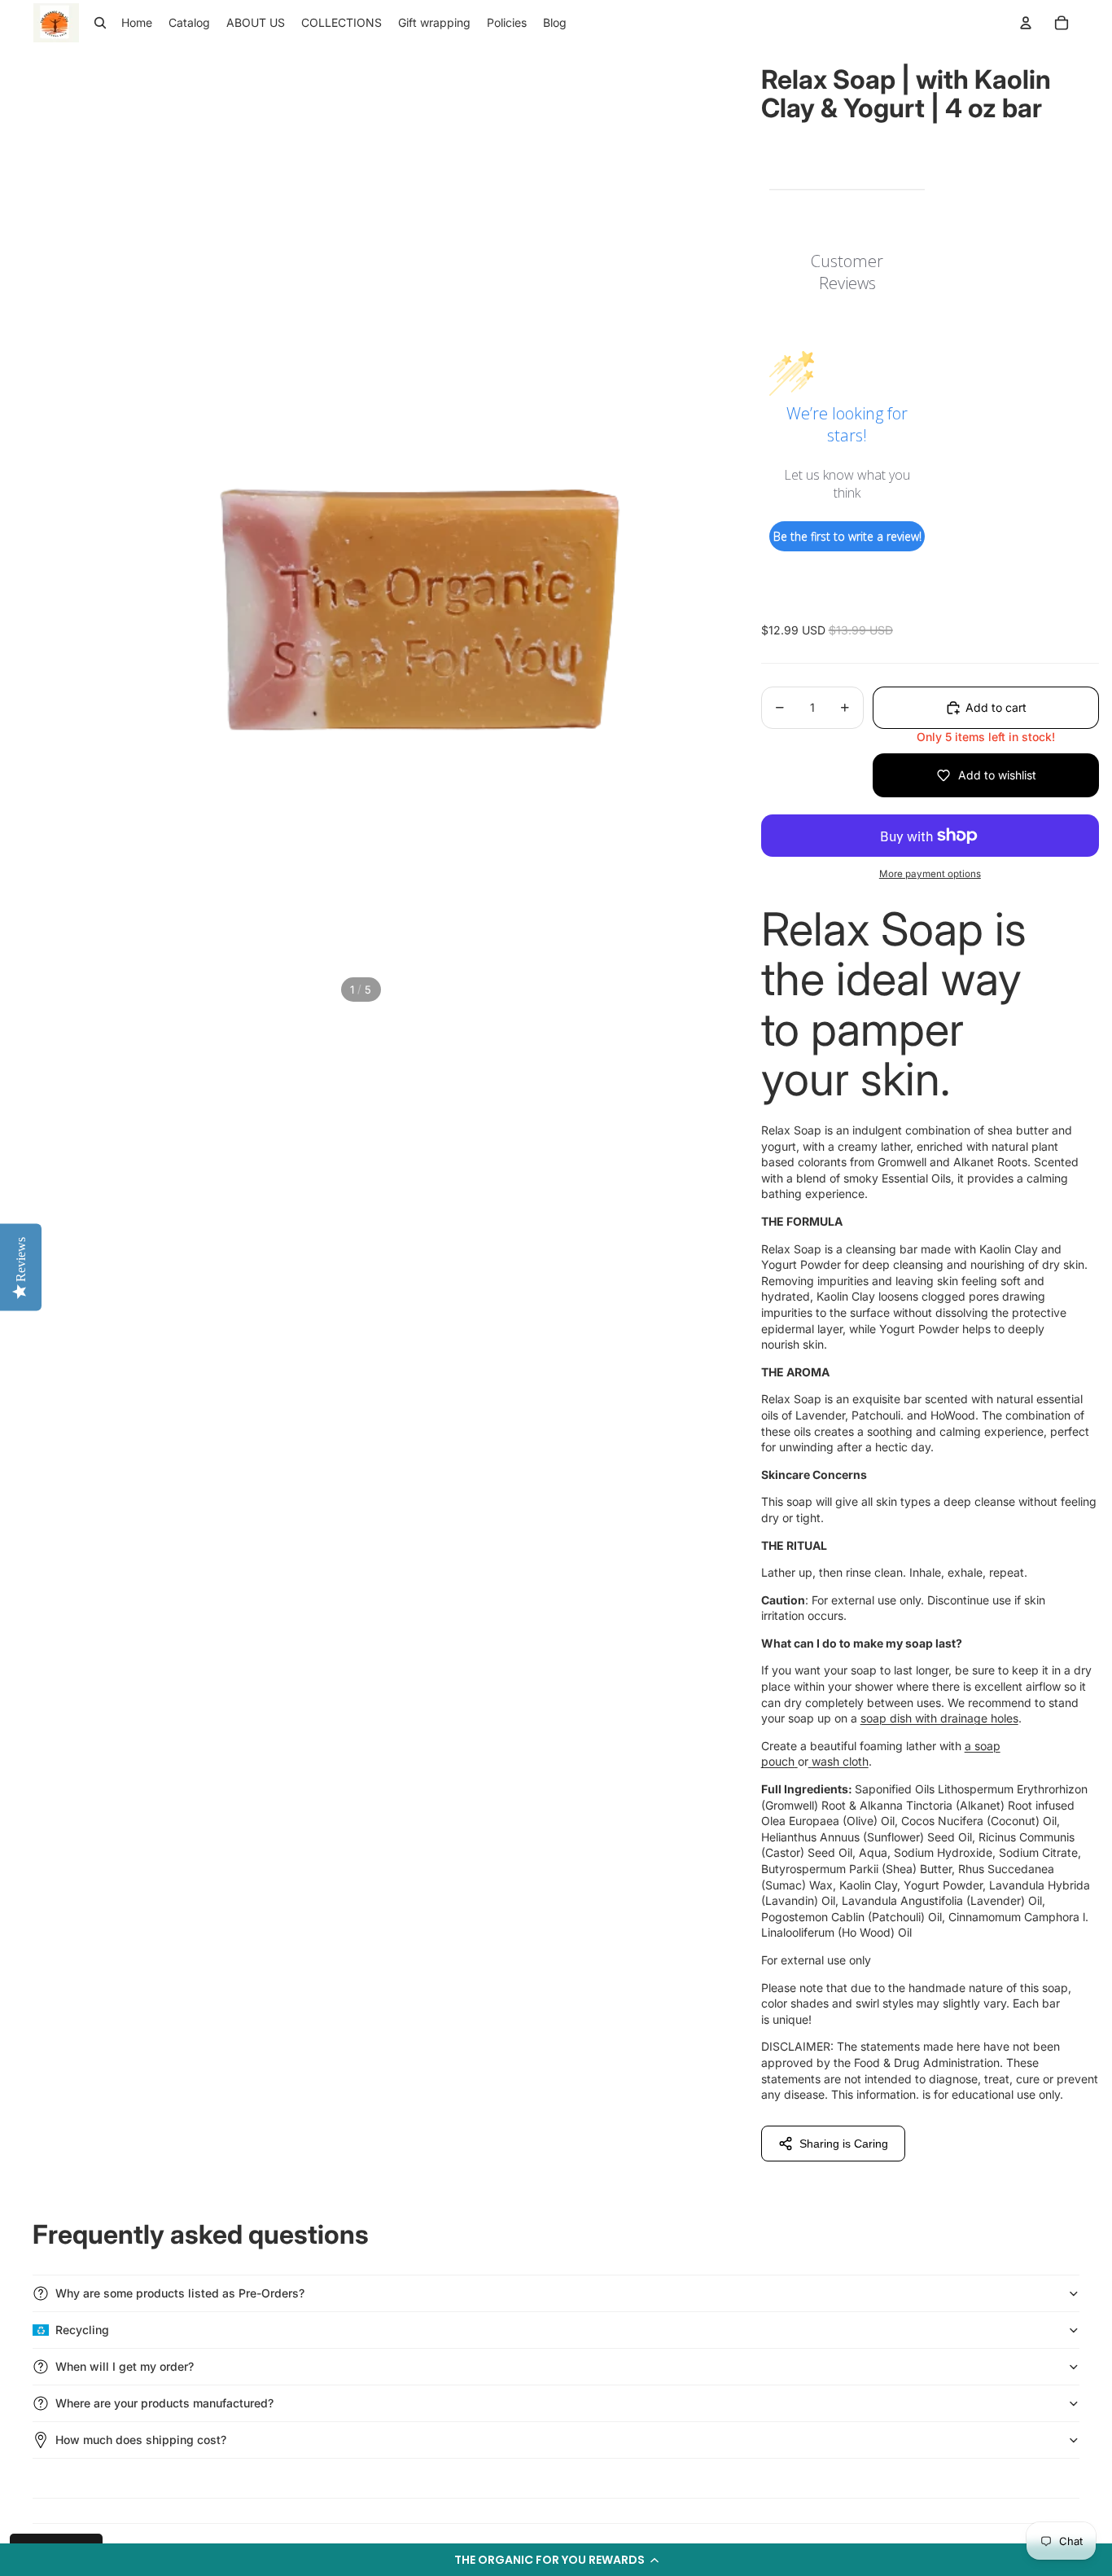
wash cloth (840, 1761)
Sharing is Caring (844, 2144)
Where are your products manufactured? (164, 2403)
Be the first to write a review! (847, 536)
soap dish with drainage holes (939, 1718)
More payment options (930, 874)
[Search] (100, 23)
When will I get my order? (125, 2366)
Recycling (82, 2330)
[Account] (1026, 23)
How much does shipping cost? (141, 2440)
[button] (556, 2560)
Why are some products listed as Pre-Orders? (180, 2293)
